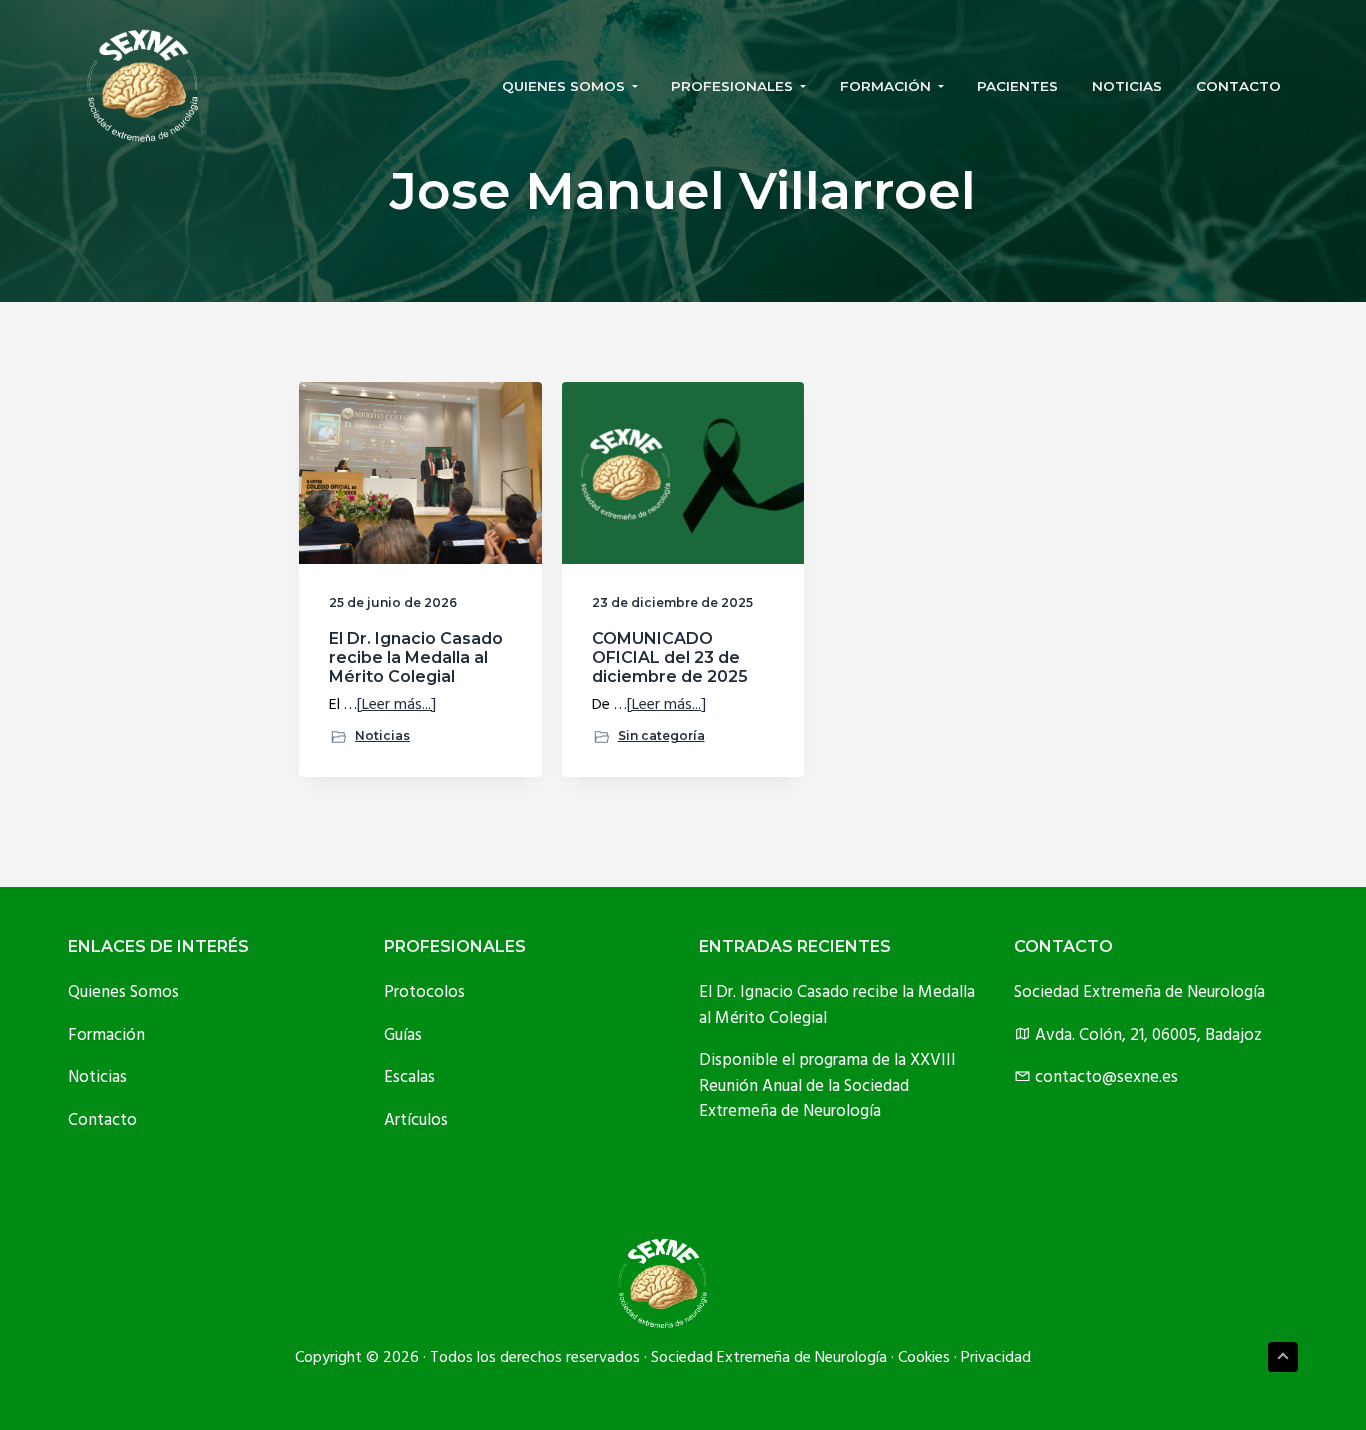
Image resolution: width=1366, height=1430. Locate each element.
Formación (106, 1035)
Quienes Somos (123, 992)
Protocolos (424, 992)
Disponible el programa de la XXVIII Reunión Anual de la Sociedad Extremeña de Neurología (827, 1086)
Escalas (409, 1077)
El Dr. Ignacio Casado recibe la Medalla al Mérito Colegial (416, 657)
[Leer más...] (396, 705)
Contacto (102, 1120)
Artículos (416, 1120)
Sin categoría (661, 735)
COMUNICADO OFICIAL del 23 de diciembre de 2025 (670, 657)
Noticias (382, 735)
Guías (403, 1035)
